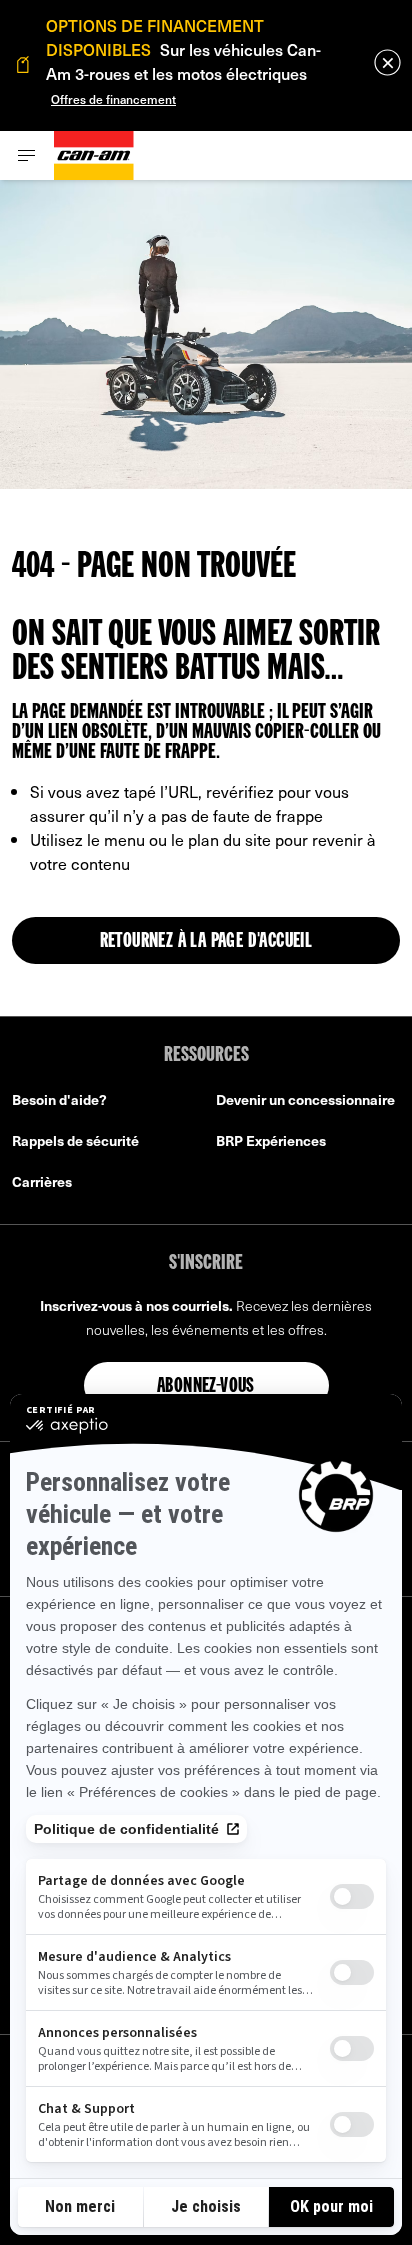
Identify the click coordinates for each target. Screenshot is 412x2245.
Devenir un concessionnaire (305, 1099)
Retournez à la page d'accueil (206, 942)
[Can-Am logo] (94, 155)
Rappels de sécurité (75, 1140)
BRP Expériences (271, 1140)
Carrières (42, 1181)
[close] (387, 62)
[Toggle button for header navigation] (27, 155)
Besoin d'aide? (59, 1099)
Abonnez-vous (206, 1387)
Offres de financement (113, 99)
